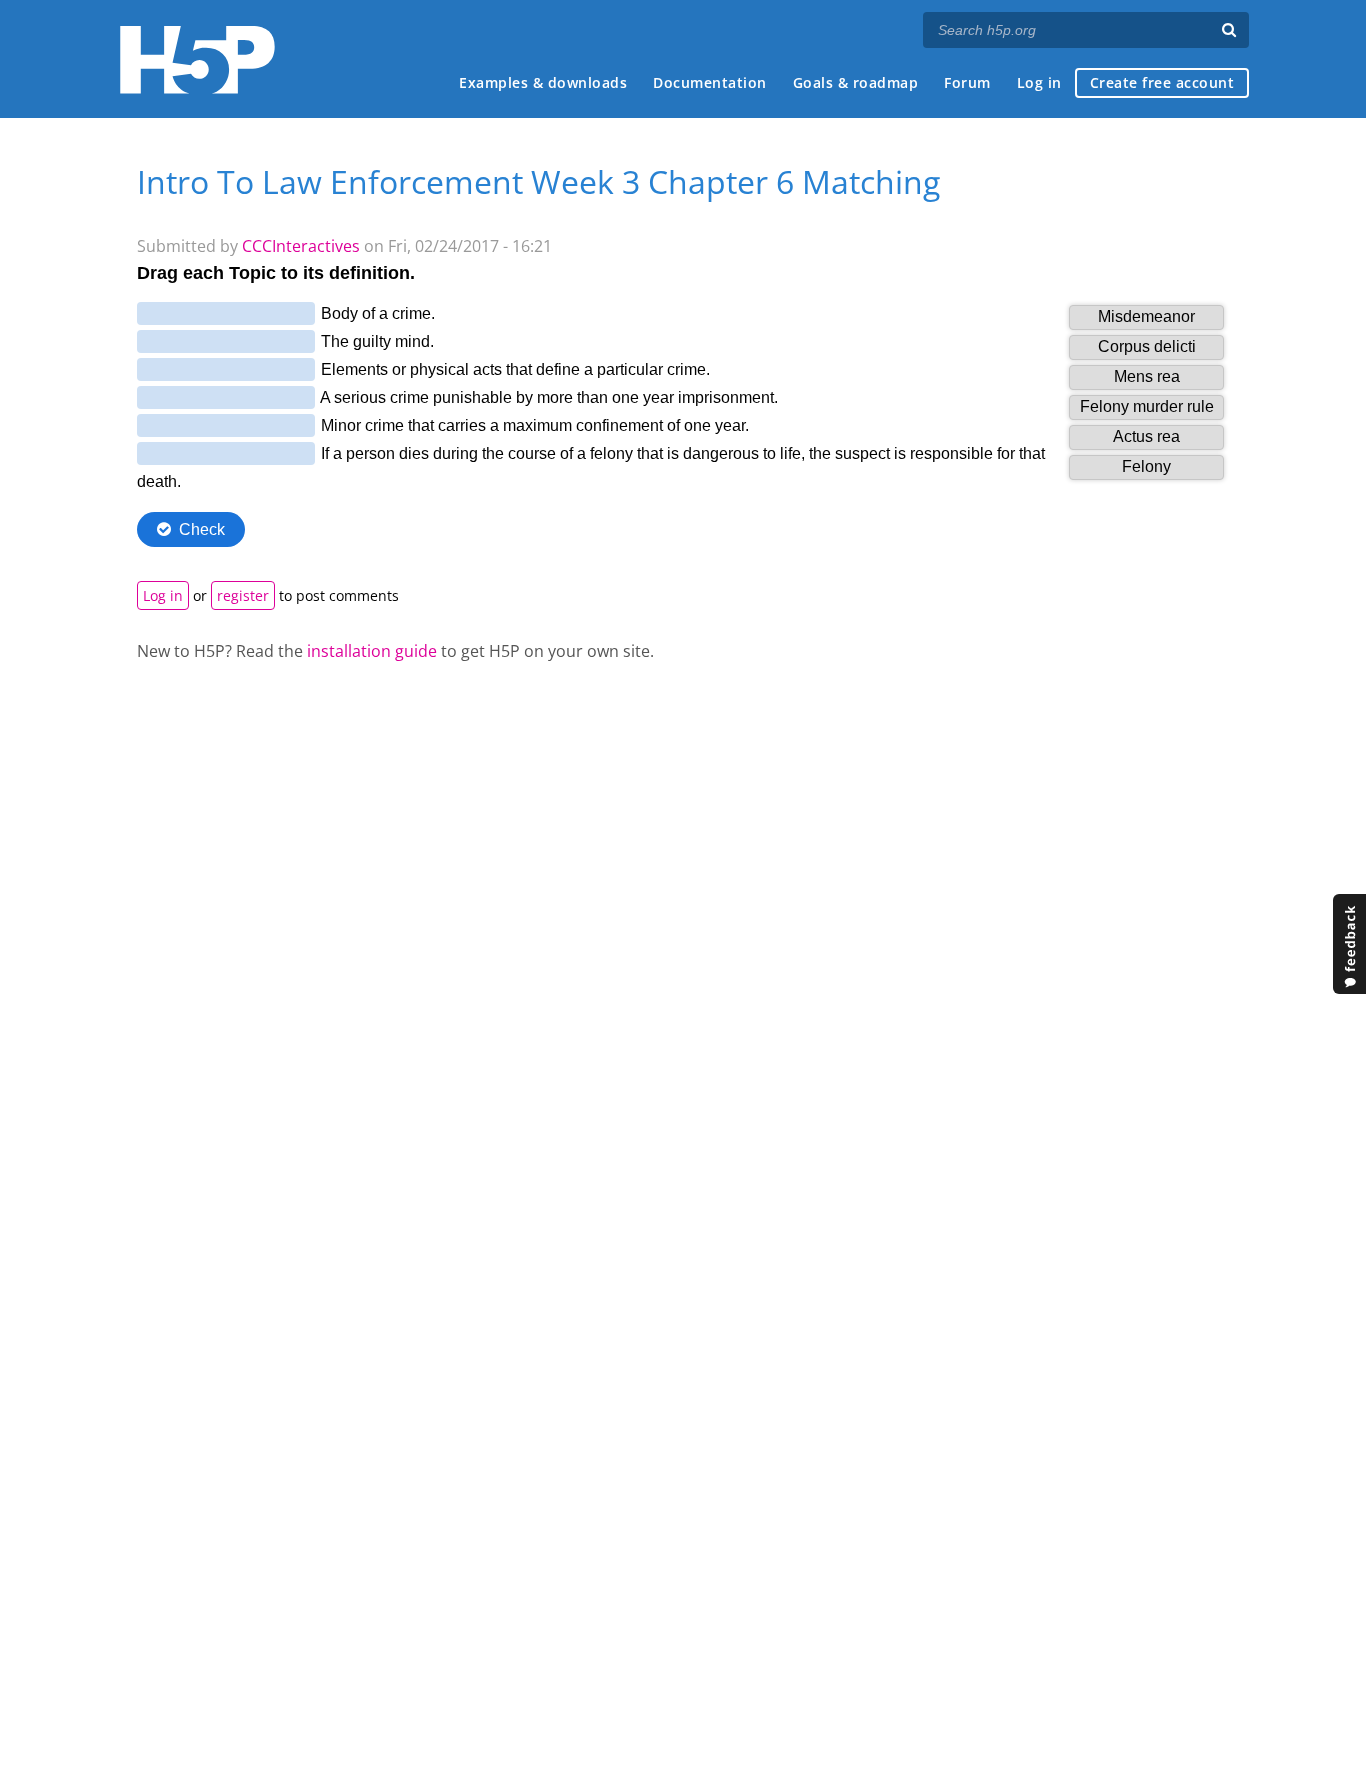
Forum (967, 82)
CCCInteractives (301, 246)
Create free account (1162, 82)
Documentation (710, 82)
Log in (1039, 82)
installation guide (372, 651)
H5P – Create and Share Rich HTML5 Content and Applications (197, 59)
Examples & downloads (543, 82)
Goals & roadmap (856, 82)
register (243, 595)
